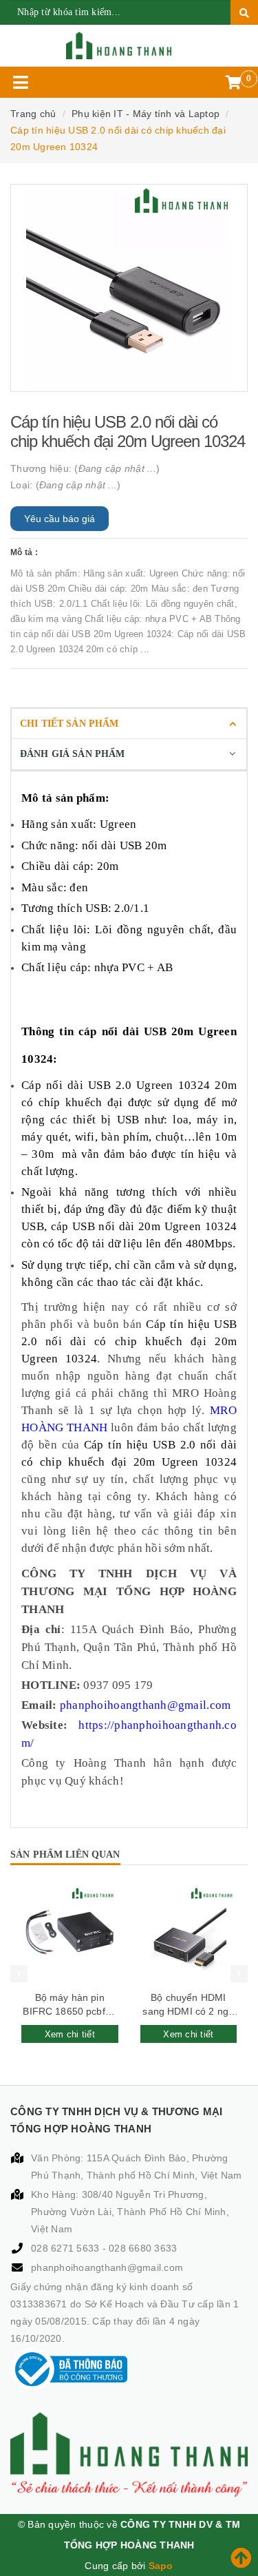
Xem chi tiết (70, 2034)
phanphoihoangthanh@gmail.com (107, 2267)
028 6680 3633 (143, 2248)
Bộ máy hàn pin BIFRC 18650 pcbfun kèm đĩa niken (69, 2005)
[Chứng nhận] (69, 2369)
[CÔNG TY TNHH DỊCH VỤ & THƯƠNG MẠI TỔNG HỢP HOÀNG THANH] (129, 45)
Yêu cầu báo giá (60, 519)
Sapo (161, 2566)
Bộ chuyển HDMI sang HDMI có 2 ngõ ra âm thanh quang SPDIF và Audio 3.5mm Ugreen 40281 (188, 2005)
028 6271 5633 (67, 2248)
